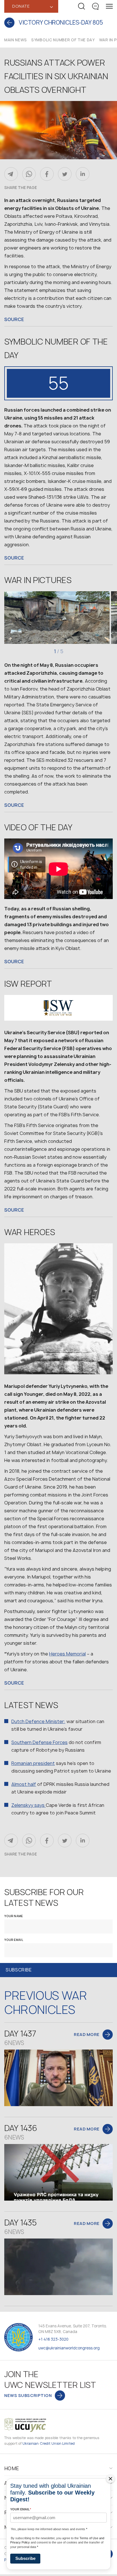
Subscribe (25, 2558)
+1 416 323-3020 (53, 2339)
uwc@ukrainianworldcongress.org (69, 2348)
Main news (16, 40)
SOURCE (14, 319)
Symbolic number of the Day (63, 40)
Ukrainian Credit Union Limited (49, 2443)
